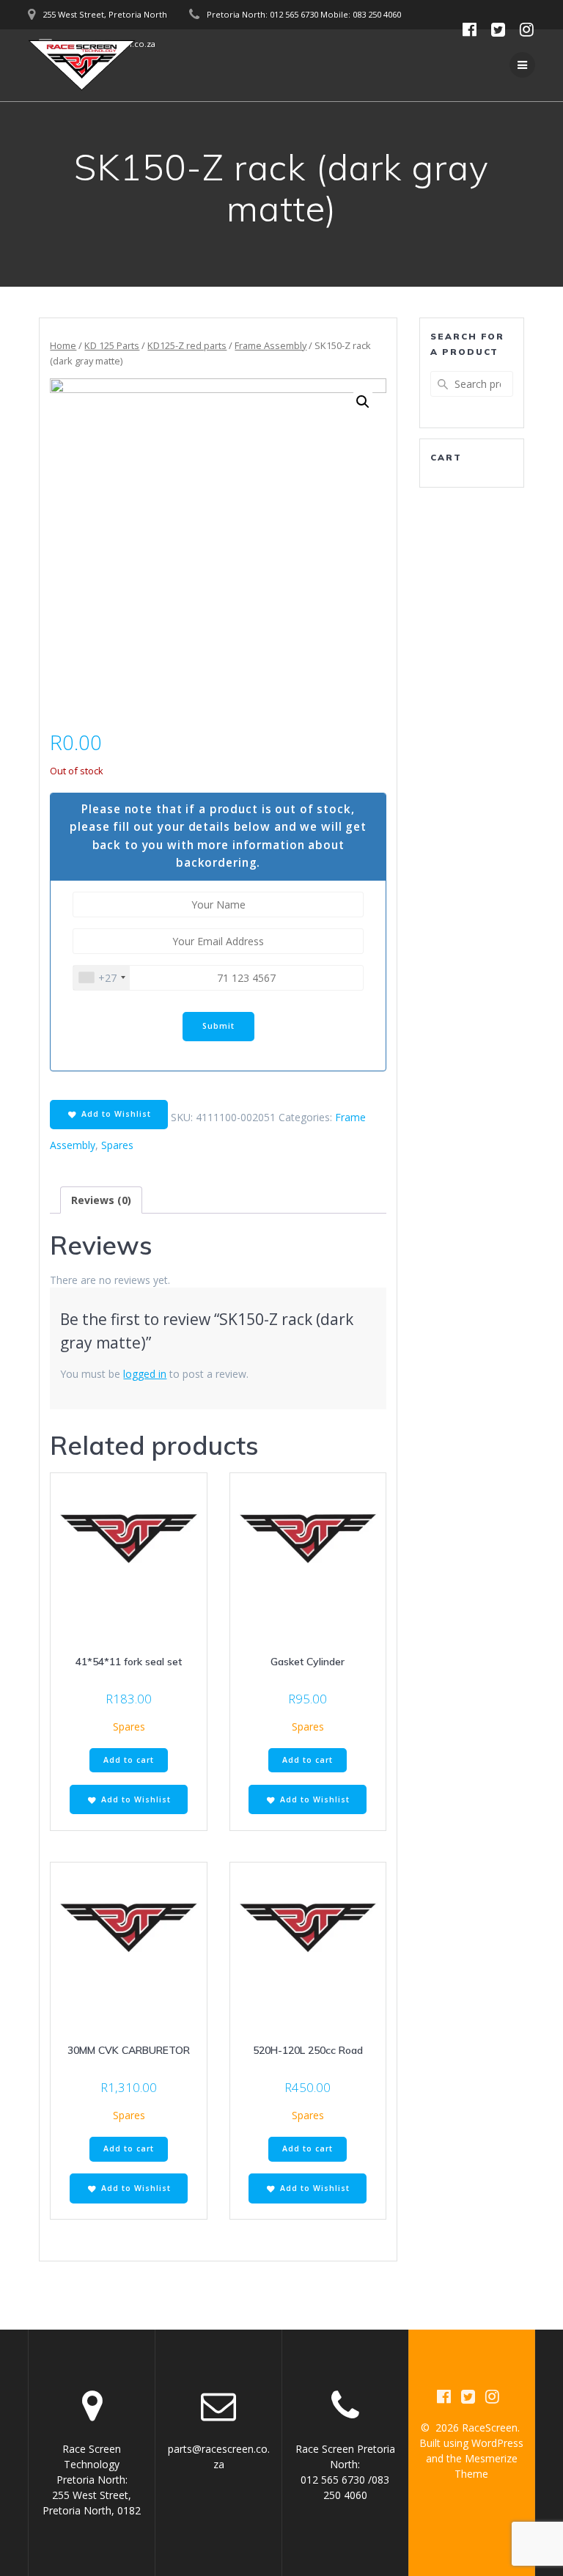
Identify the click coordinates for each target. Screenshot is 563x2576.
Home (63, 345)
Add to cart (129, 1760)
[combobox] (102, 978)
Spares (117, 1145)
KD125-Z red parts (187, 345)
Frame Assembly (271, 345)
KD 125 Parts (112, 345)
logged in (145, 1374)
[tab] (101, 1200)
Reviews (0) (101, 1200)
